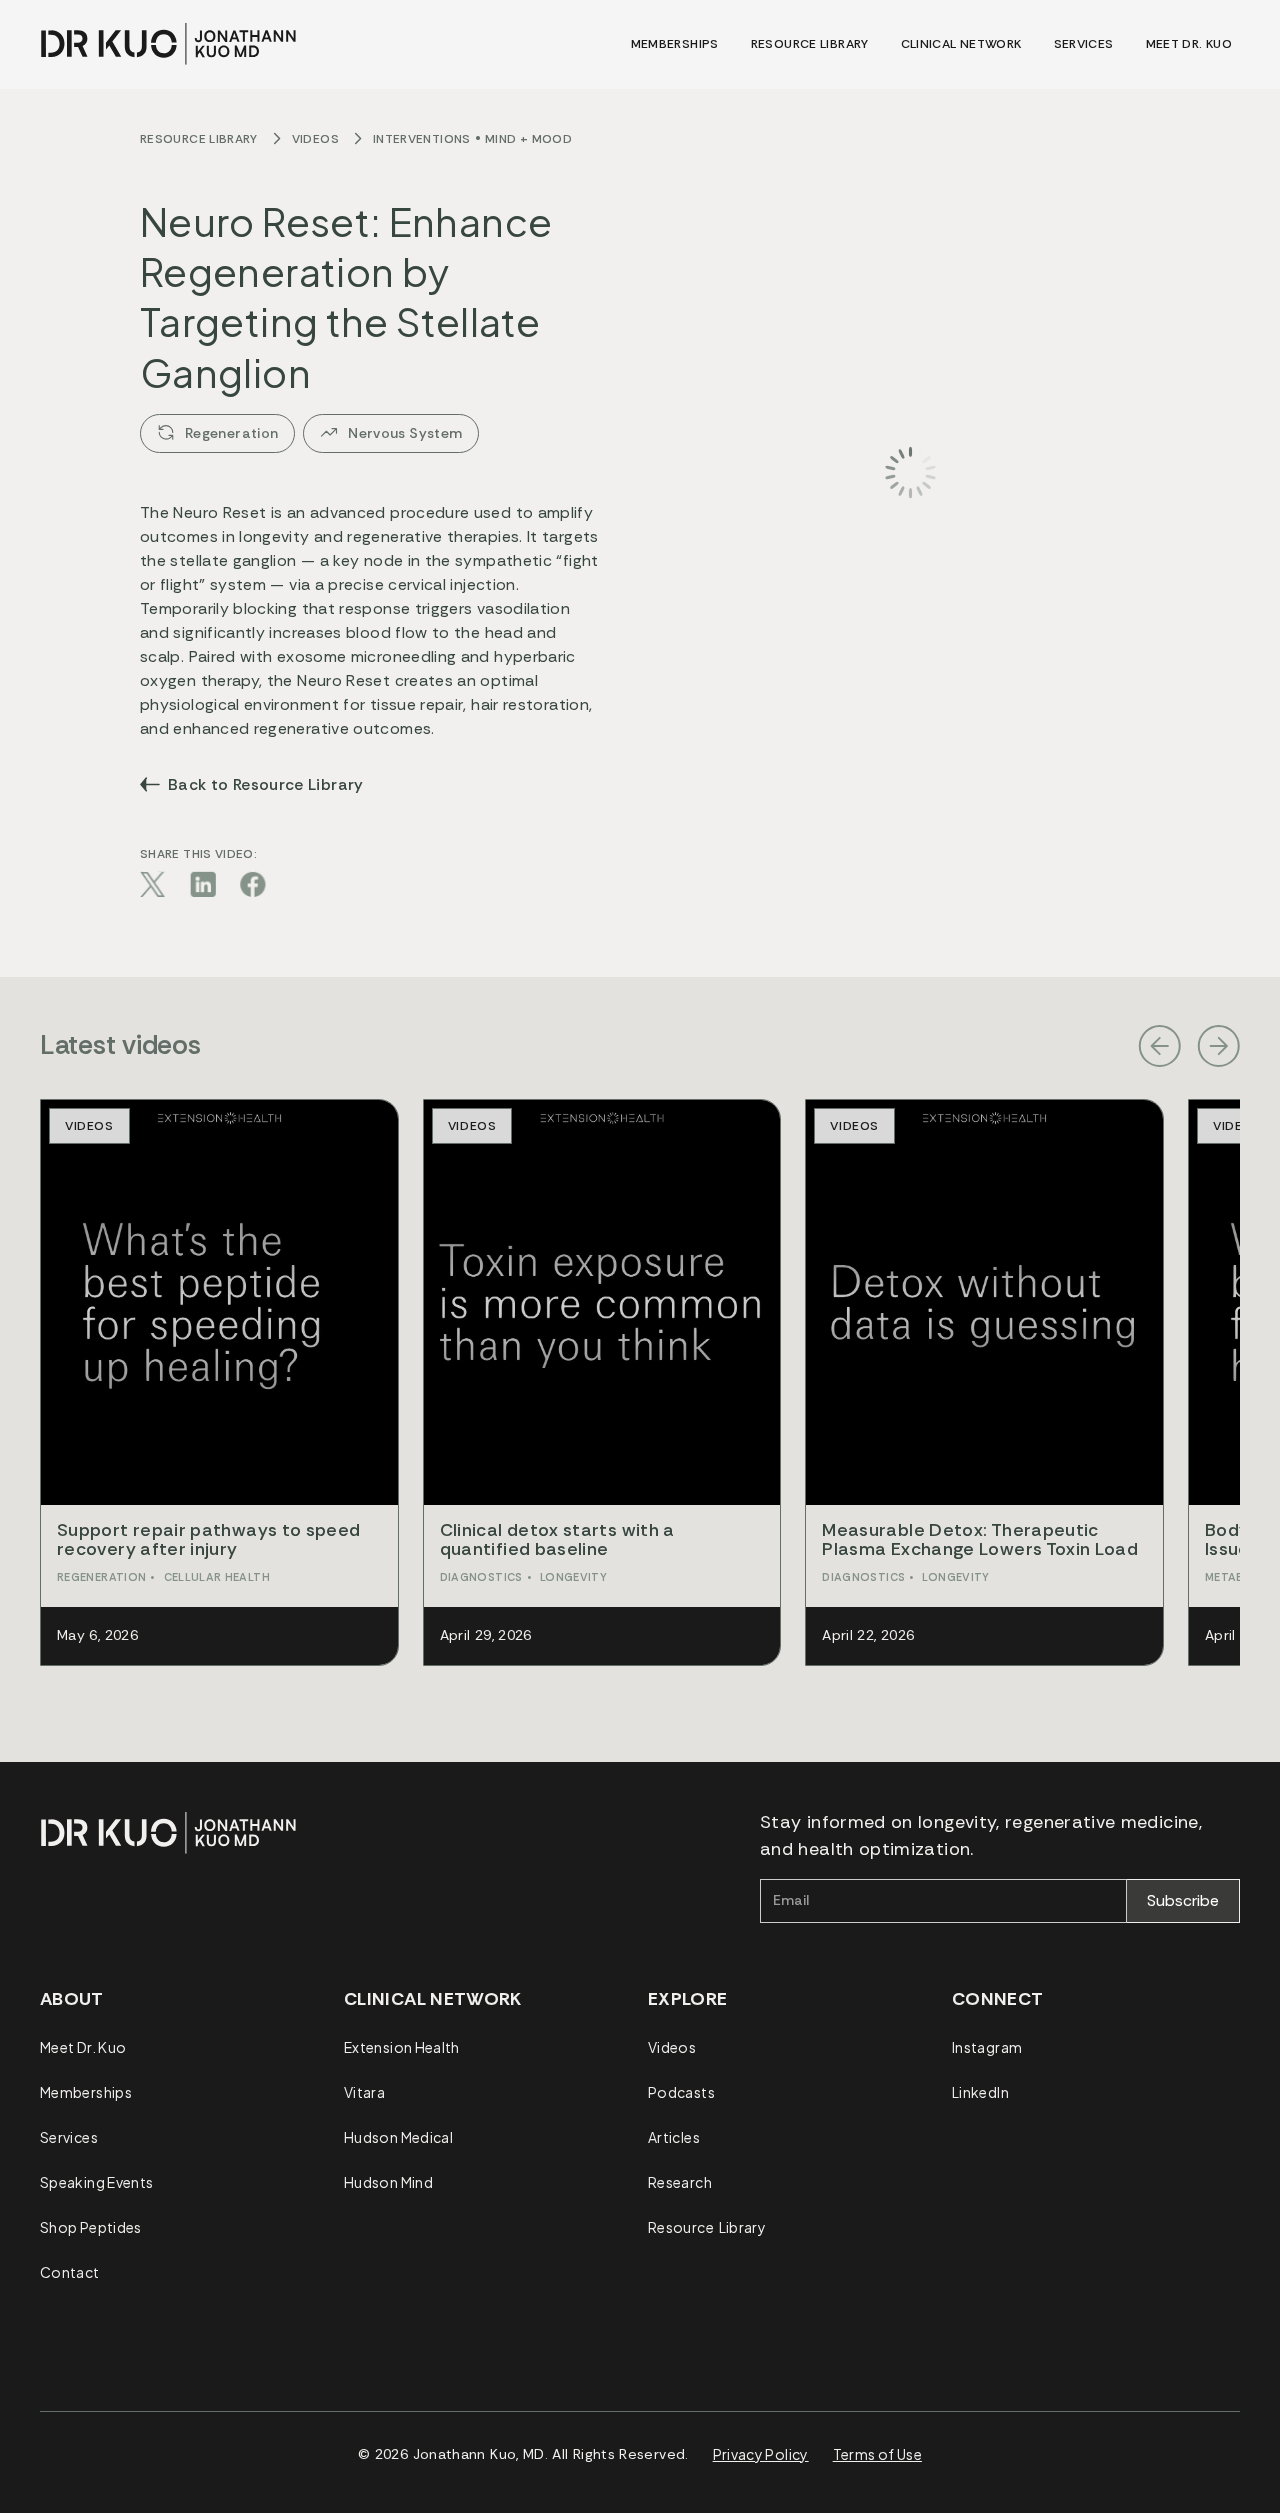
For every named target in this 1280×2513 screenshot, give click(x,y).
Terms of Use (877, 2454)
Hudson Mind (388, 2182)
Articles (674, 2137)
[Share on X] (153, 884)
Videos (315, 139)
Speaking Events (96, 2182)
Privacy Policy (761, 2454)
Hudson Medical (398, 2137)
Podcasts (681, 2092)
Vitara (364, 2092)
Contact (70, 2272)
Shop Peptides (91, 2227)
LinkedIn (980, 2092)
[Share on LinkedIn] (203, 884)
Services (69, 2137)
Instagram (987, 2047)
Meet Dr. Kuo (83, 2047)
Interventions (422, 139)
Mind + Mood (528, 139)
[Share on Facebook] (253, 884)
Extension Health (402, 2047)
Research (680, 2182)
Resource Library (199, 139)
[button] (1159, 1046)
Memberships (86, 2092)
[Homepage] (169, 44)
